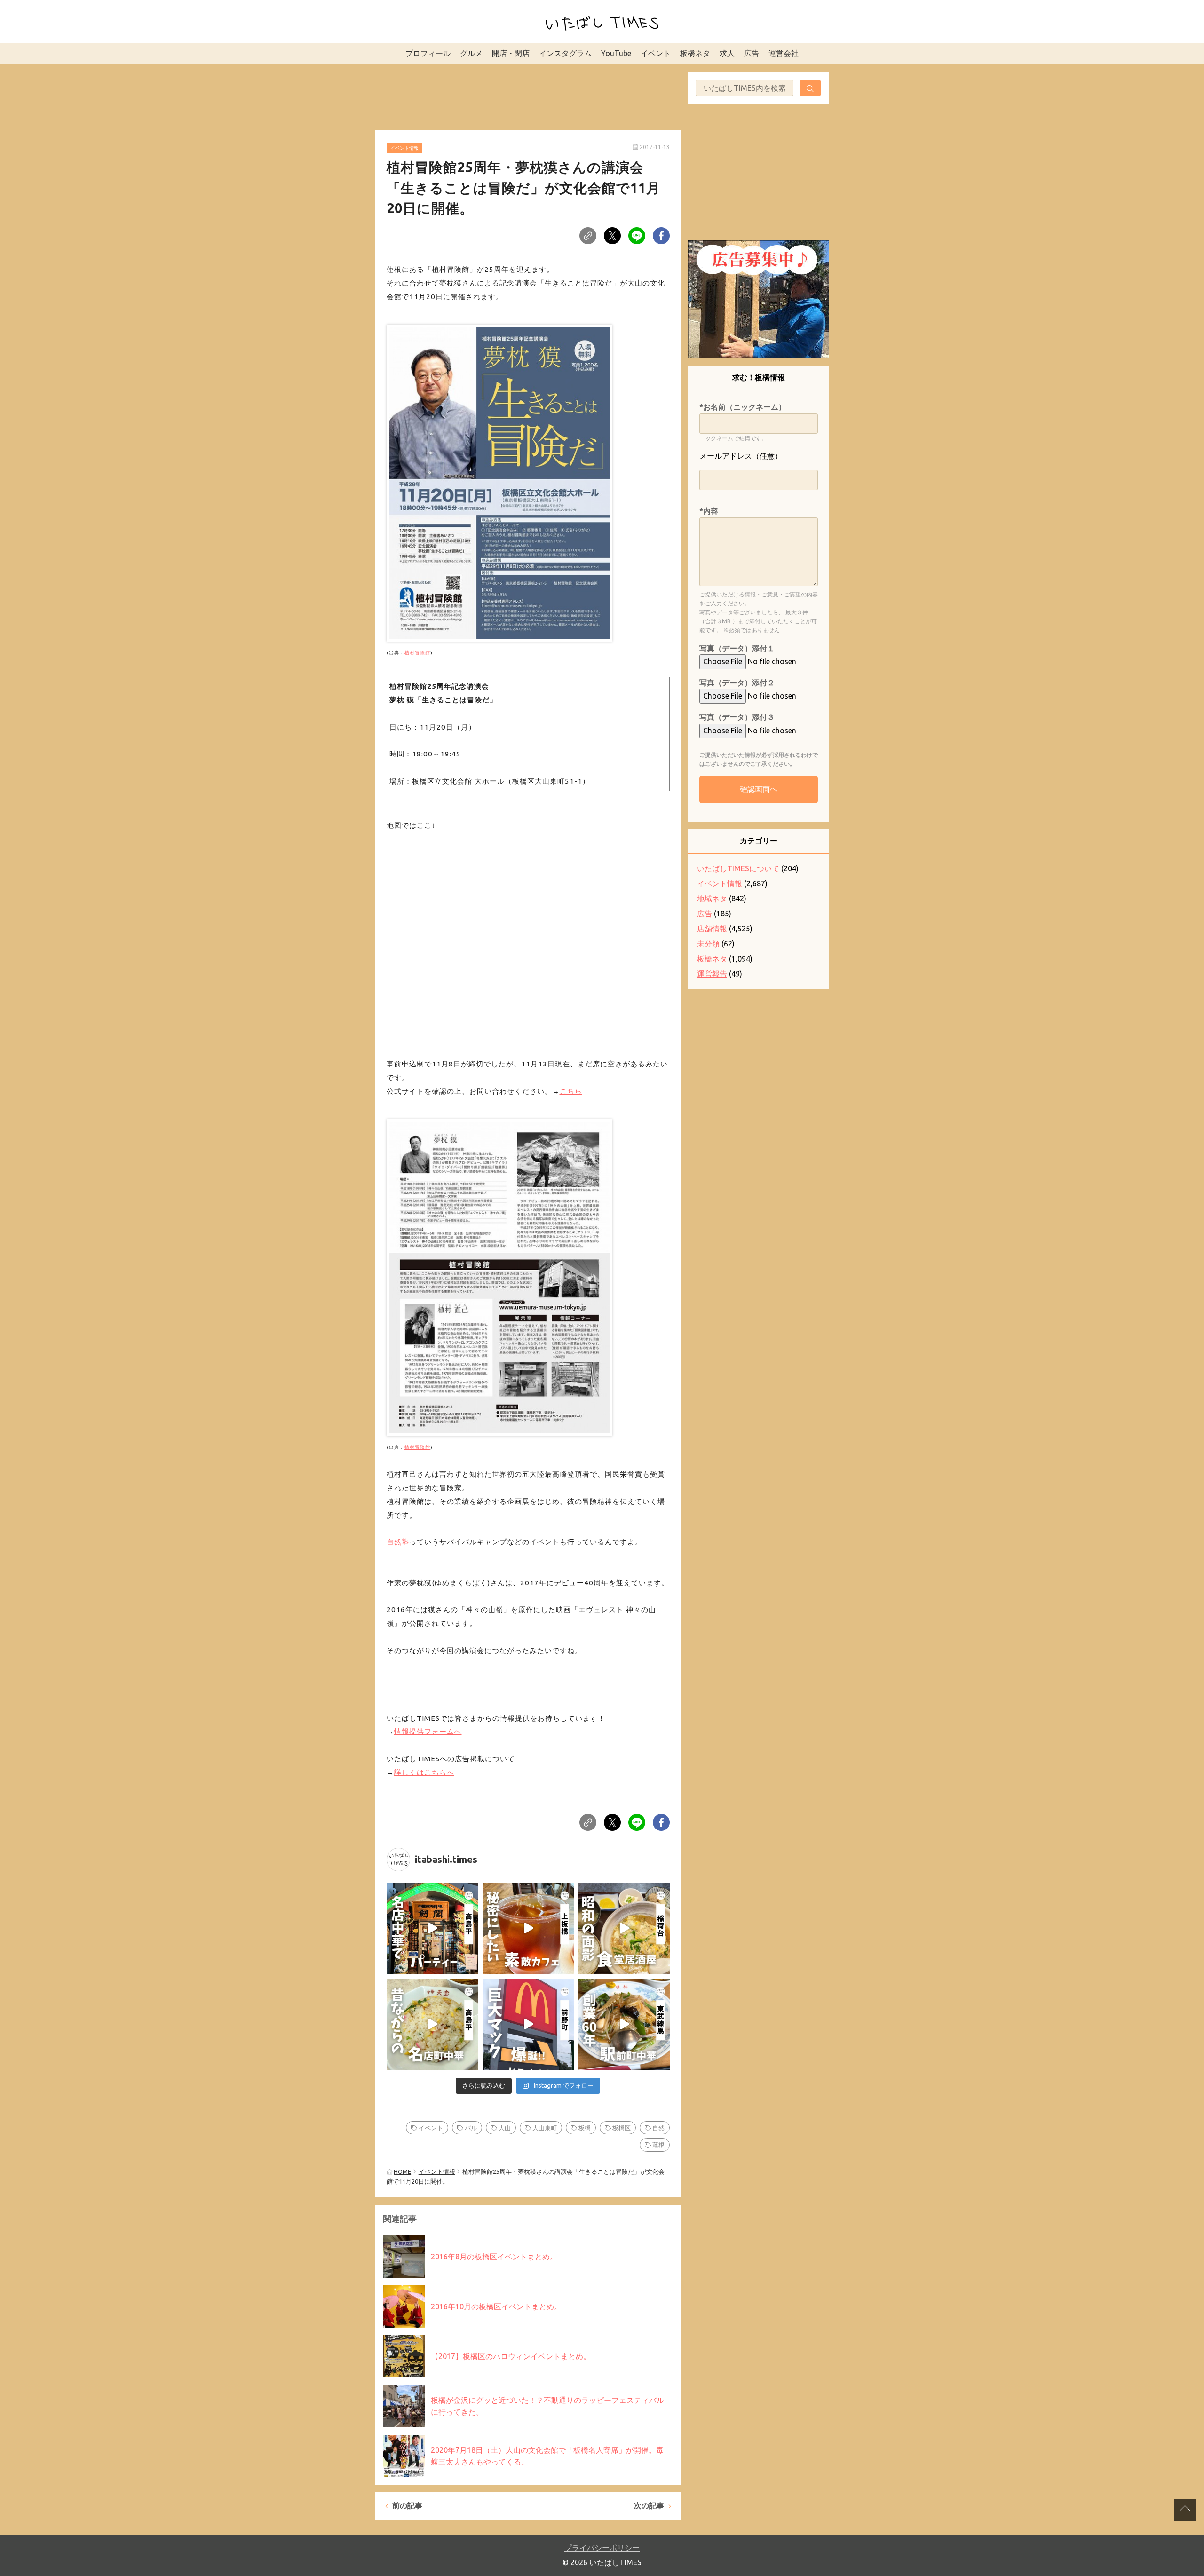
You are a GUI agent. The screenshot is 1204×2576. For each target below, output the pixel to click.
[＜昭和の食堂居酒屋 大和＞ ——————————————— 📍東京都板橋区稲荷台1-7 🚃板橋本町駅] (624, 1928)
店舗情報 (712, 929)
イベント (656, 53)
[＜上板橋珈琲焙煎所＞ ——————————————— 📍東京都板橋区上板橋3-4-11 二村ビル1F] (528, 1928)
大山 (505, 2128)
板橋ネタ (695, 53)
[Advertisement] (528, 95)
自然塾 (398, 1542)
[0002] (499, 1275)
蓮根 (658, 2145)
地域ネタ (712, 898)
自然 (658, 2128)
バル (471, 2128)
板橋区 (622, 2128)
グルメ (471, 53)
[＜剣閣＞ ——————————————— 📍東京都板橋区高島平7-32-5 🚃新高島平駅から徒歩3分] (432, 1928)
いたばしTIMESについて (738, 868)
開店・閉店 (511, 53)
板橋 (585, 2128)
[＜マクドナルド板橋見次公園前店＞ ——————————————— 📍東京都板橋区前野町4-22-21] (528, 2024)
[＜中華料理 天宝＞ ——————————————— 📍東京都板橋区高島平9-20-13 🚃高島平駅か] (432, 2024)
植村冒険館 (417, 653)
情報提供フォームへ (428, 1731)
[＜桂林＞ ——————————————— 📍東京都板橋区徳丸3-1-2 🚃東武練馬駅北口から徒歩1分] (624, 2024)
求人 (727, 53)
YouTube (616, 53)
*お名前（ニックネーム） (743, 407)
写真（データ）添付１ (737, 648)
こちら (571, 1091)
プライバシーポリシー (602, 2548)
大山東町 (545, 2128)
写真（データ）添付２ (737, 683)
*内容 (709, 511)
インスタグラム (565, 53)
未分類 (708, 944)
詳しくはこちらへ (424, 1772)
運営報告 (712, 974)
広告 (752, 53)
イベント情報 (404, 148)
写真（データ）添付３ (737, 717)
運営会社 (784, 53)
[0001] (499, 481)
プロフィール (428, 53)
